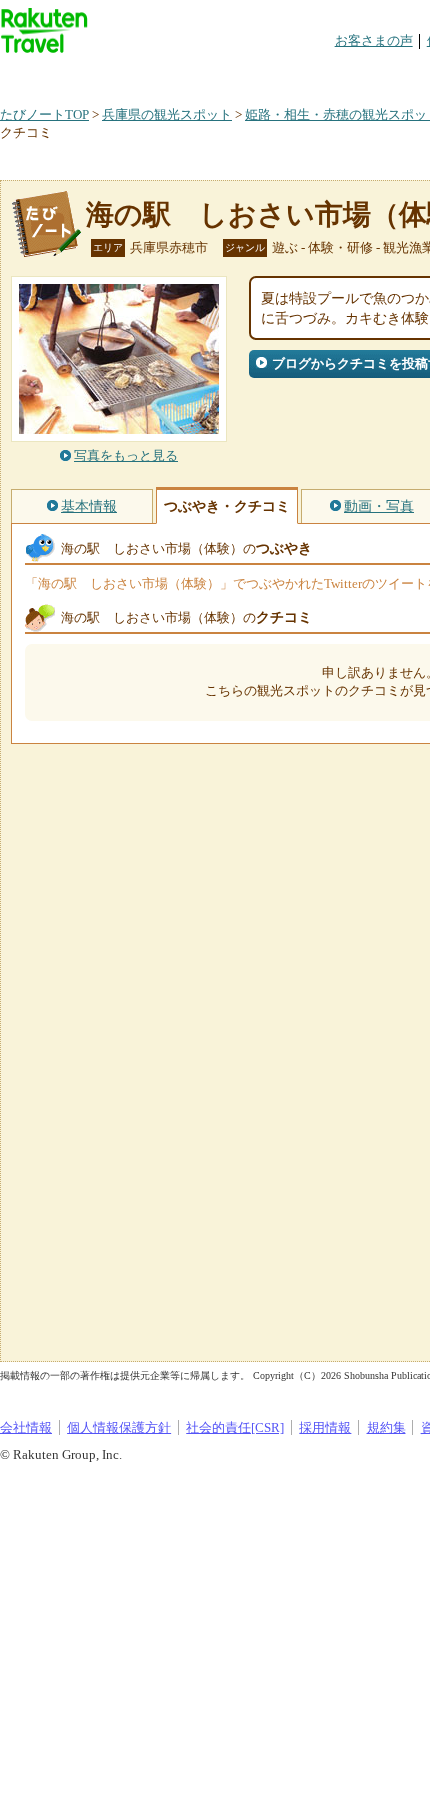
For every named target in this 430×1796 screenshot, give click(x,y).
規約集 (386, 1427)
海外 (152, 74)
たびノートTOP (44, 114)
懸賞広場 (234, 74)
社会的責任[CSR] (235, 1427)
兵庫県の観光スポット (167, 114)
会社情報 (26, 1427)
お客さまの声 (374, 40)
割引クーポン (316, 74)
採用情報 (325, 1427)
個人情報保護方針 (119, 1427)
